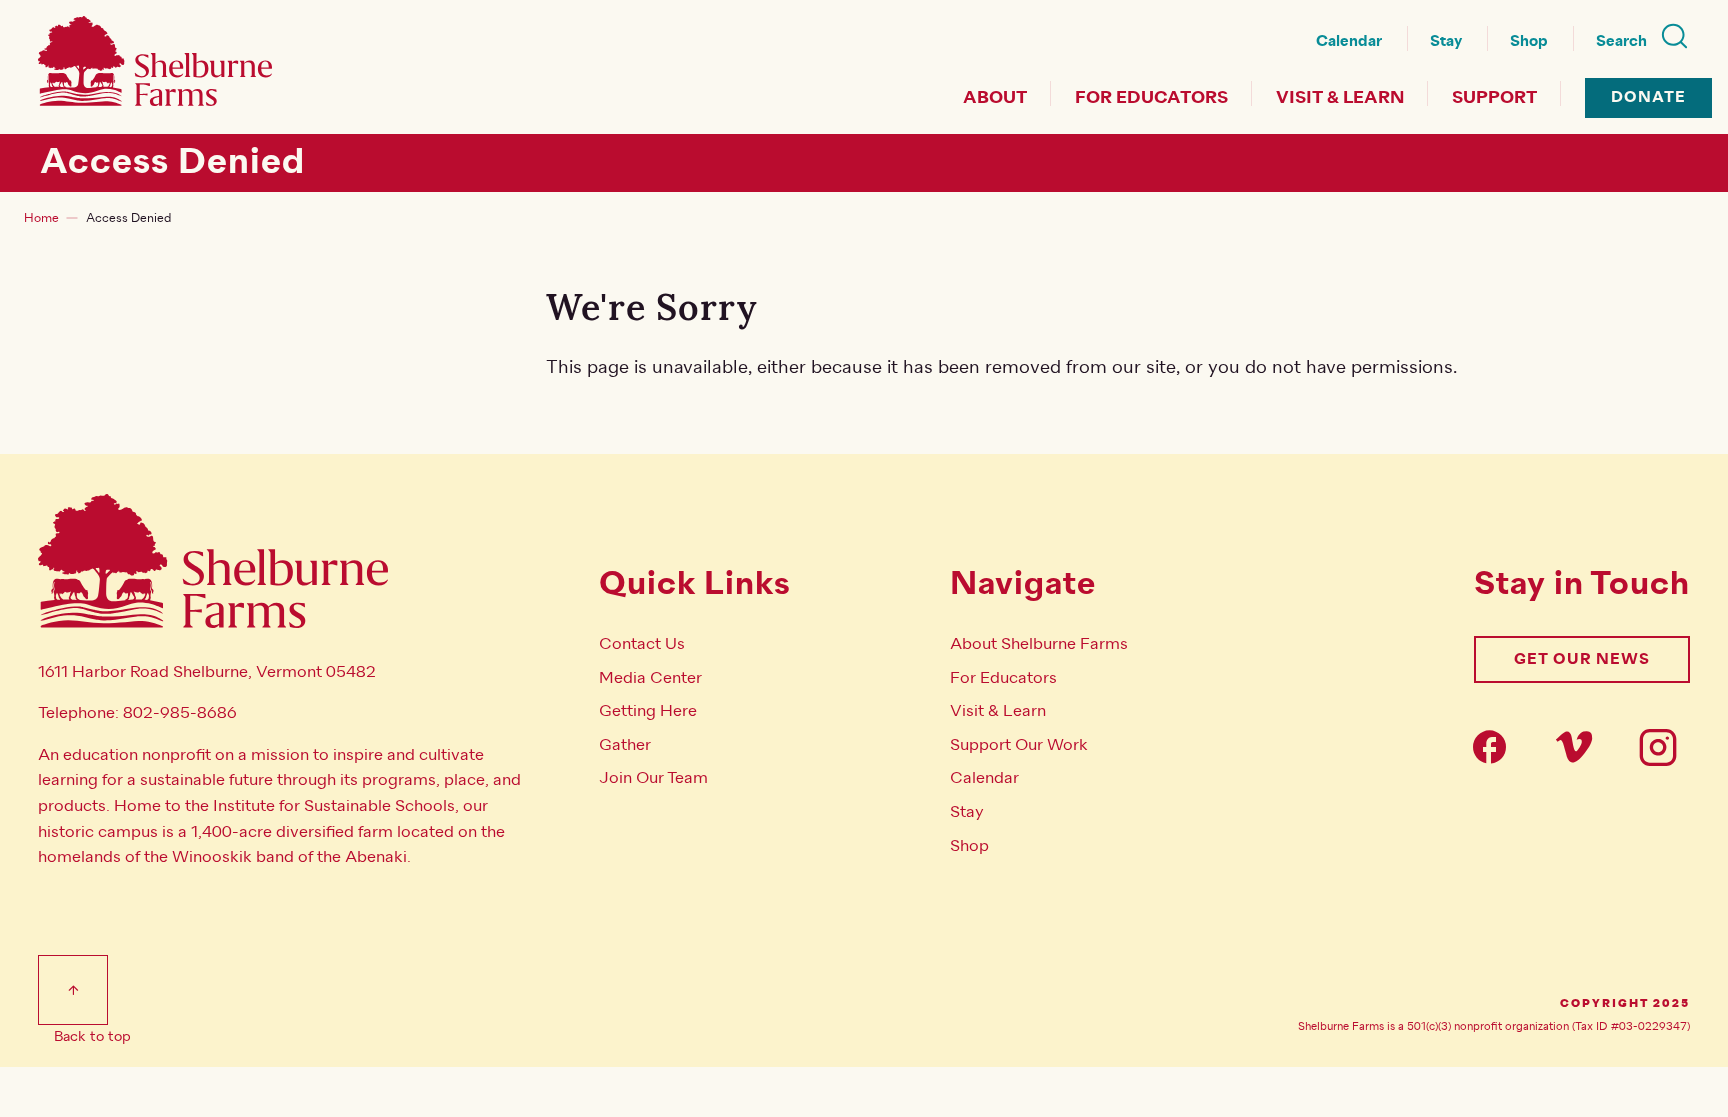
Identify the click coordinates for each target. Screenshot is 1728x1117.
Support (1494, 98)
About (995, 98)
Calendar (1349, 41)
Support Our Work (1019, 745)
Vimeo (1580, 747)
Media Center (650, 678)
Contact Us (642, 644)
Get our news (1582, 659)
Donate (1648, 97)
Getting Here (648, 711)
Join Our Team (653, 778)
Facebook (1496, 747)
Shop (1529, 41)
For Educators (1151, 98)
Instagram (1664, 747)
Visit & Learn (1340, 98)
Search (1621, 41)
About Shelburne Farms (1039, 644)
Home (41, 218)
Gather (625, 745)
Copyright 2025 (1625, 1004)
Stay (1446, 41)
